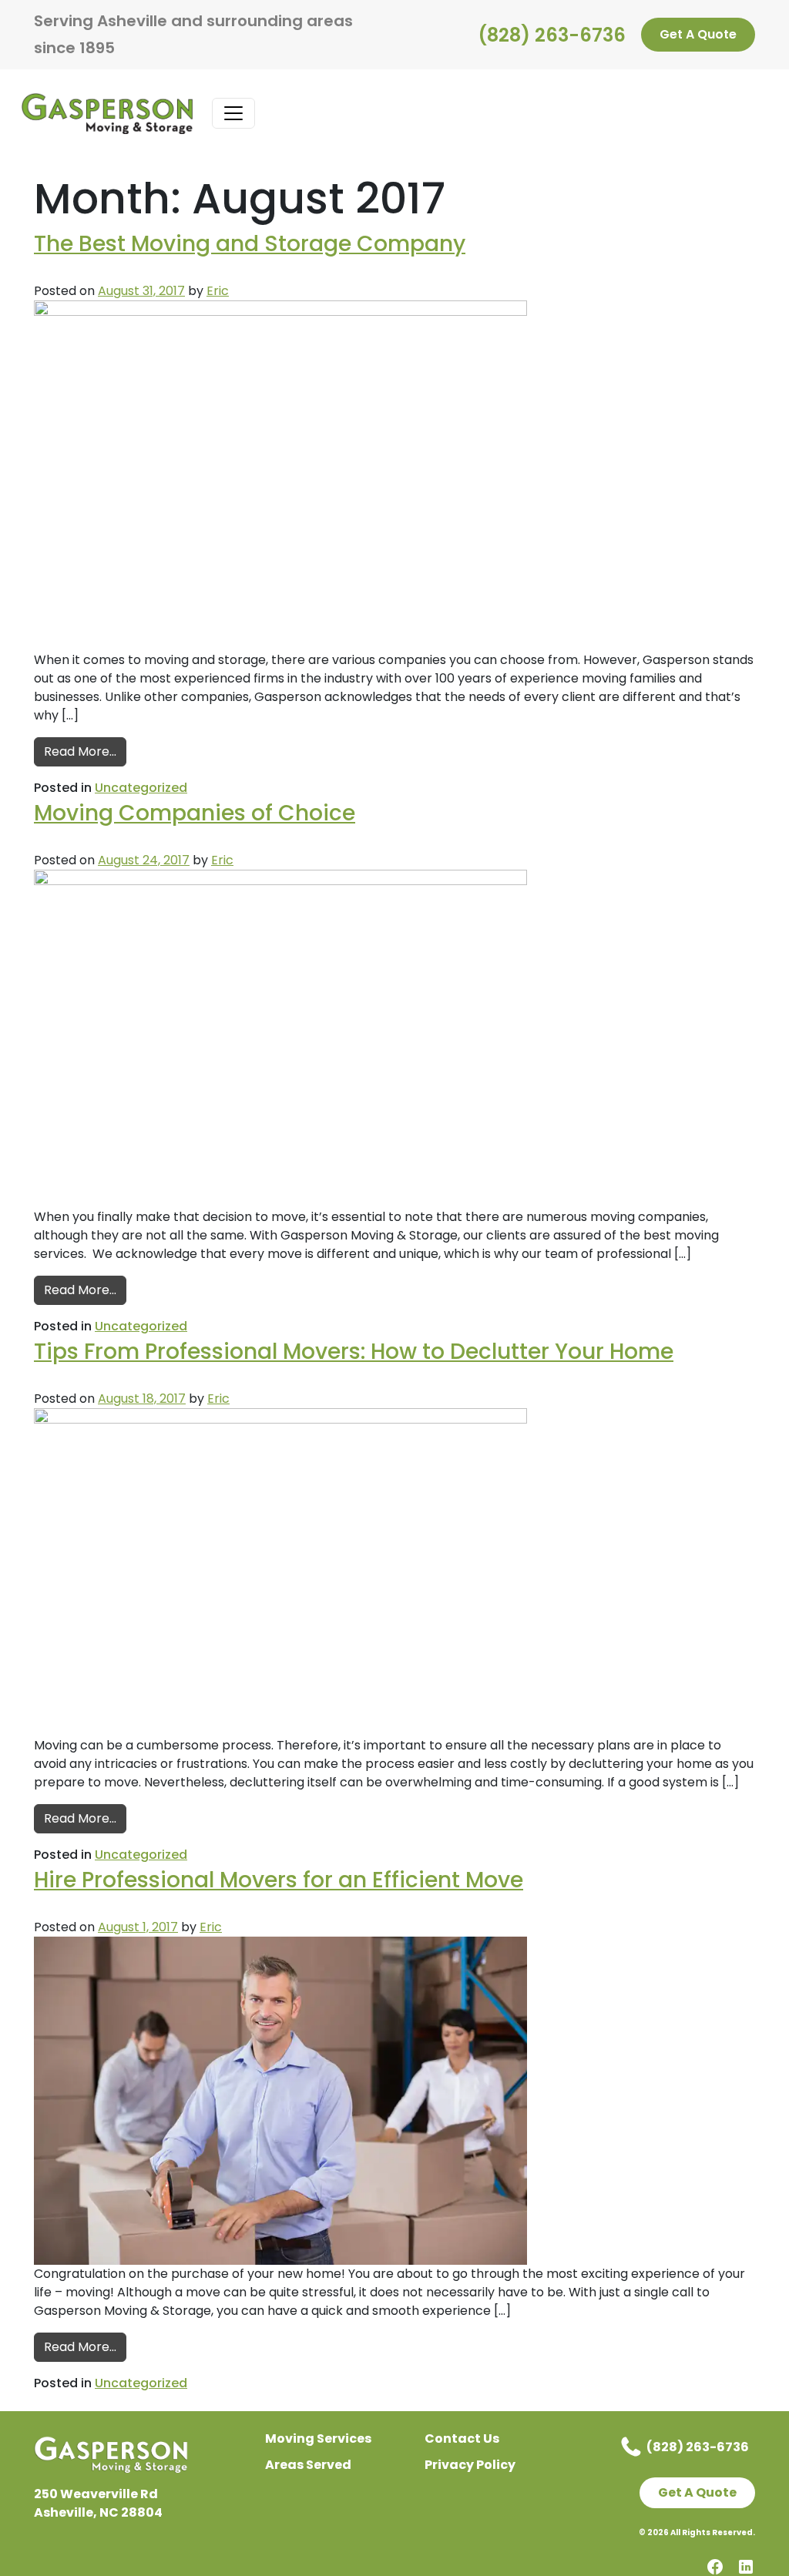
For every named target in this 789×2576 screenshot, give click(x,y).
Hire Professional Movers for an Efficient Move (279, 1880)
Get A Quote (698, 34)
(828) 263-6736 (552, 35)
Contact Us (462, 2438)
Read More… (85, 751)
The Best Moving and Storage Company (250, 244)
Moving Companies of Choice (195, 813)
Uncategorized (141, 788)
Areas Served (308, 2465)
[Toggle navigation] (233, 113)
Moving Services (318, 2438)
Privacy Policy (470, 2465)
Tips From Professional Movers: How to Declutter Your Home (354, 1352)
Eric (218, 291)
